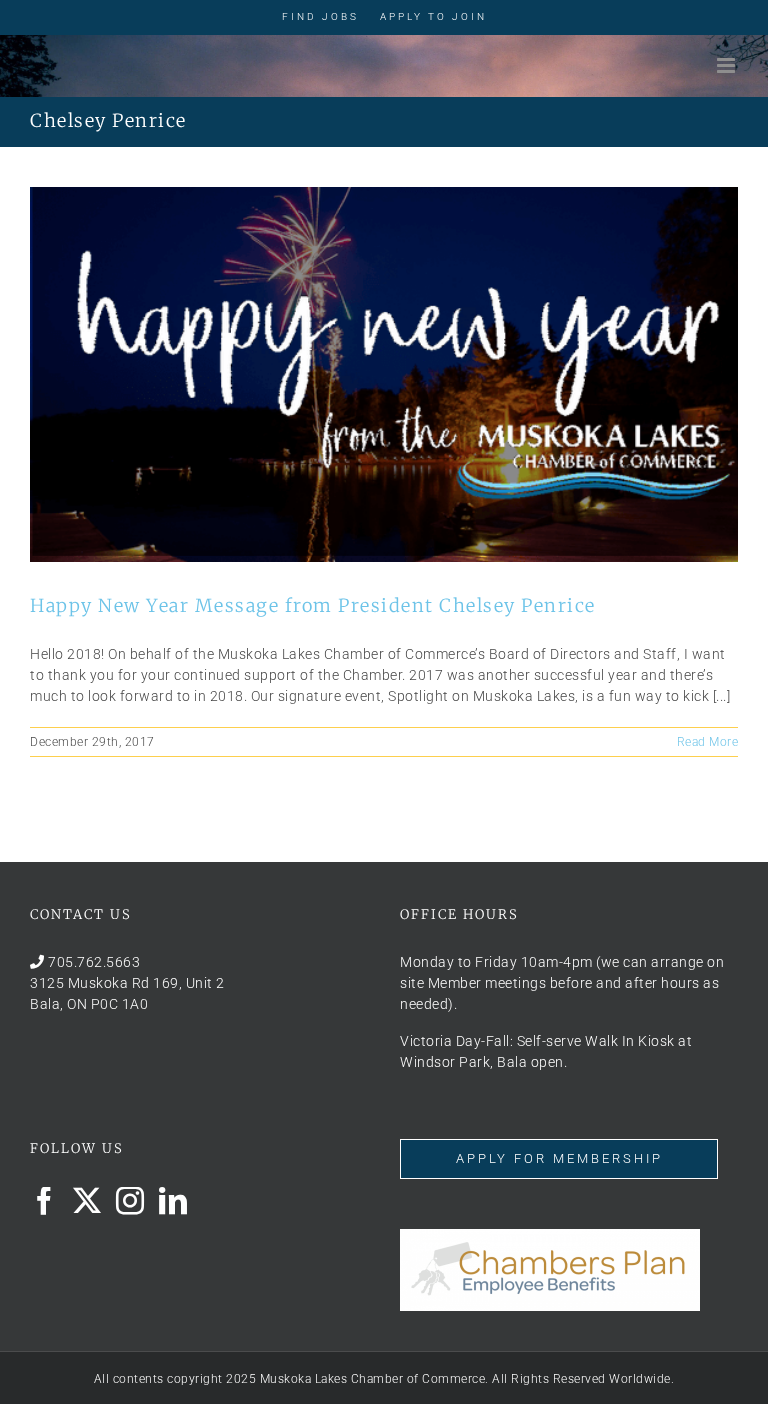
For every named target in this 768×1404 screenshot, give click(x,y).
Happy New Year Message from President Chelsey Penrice (313, 605)
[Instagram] (130, 1201)
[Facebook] (44, 1201)
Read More (708, 742)
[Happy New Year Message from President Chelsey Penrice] (384, 374)
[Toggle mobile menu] (728, 65)
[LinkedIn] (173, 1201)
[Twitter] (87, 1201)
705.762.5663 (94, 962)
